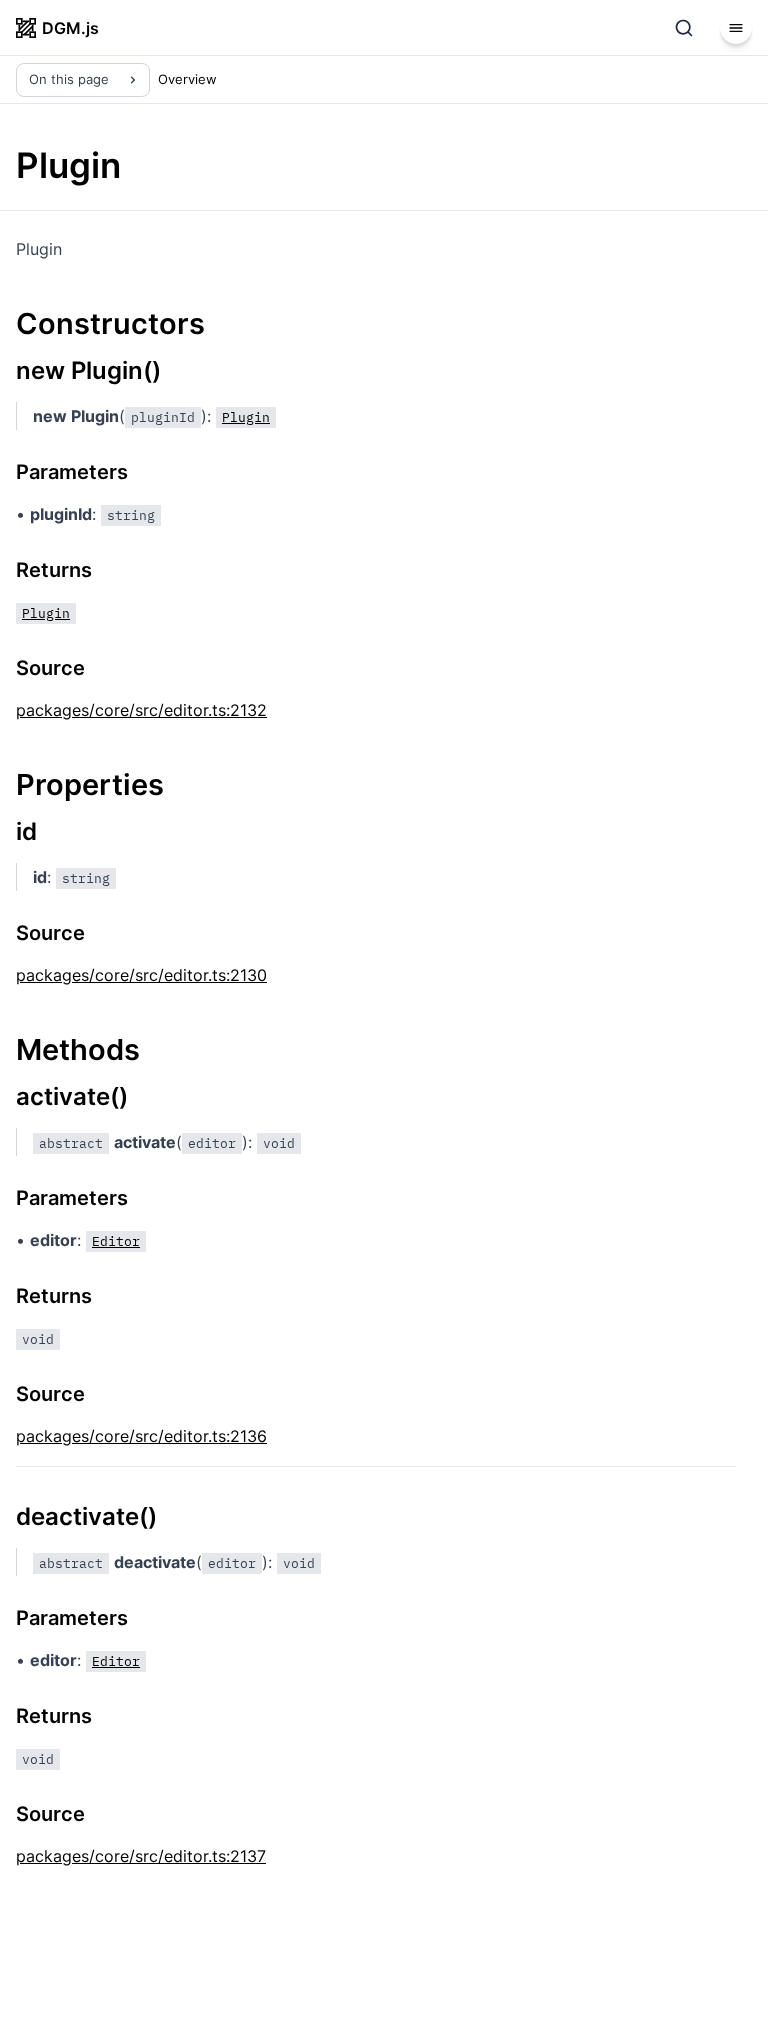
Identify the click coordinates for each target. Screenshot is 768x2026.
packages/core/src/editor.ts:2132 (141, 710)
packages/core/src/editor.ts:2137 (141, 1856)
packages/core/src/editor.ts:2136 (141, 1436)
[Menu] (736, 28)
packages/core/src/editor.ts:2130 (141, 975)
